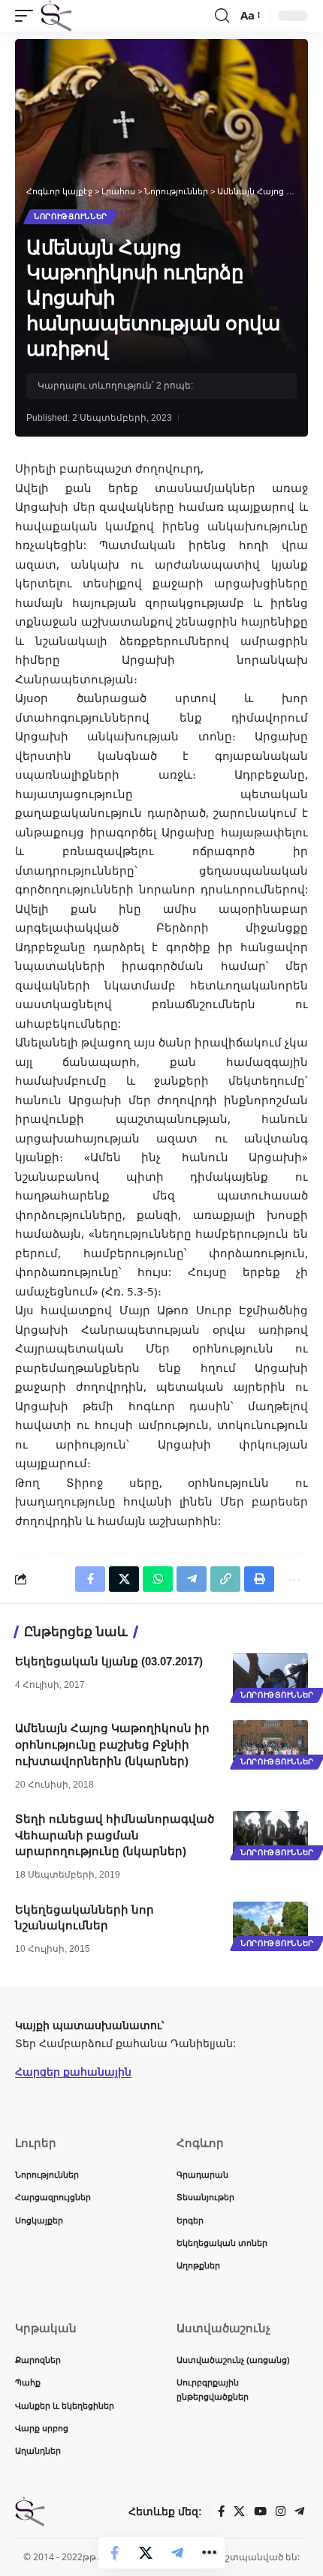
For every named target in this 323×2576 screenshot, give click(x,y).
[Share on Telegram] (177, 2553)
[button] (28, 16)
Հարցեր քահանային (73, 2072)
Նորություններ (71, 216)
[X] (239, 2511)
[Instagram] (281, 2511)
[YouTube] (260, 2511)
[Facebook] (221, 2511)
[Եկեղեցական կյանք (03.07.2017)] (270, 1676)
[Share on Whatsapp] (158, 1579)
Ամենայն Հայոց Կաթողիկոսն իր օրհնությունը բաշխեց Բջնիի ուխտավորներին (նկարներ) (112, 1744)
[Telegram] (299, 2511)
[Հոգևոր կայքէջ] (56, 16)
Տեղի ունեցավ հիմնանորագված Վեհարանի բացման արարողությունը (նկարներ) (115, 1835)
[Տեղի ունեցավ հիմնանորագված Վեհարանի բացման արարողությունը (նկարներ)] (270, 1833)
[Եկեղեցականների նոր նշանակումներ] (270, 1924)
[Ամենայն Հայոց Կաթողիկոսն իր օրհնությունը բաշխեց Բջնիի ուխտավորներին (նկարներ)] (270, 1743)
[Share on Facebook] (114, 2553)
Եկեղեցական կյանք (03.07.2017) (109, 1661)
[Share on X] (146, 2553)
